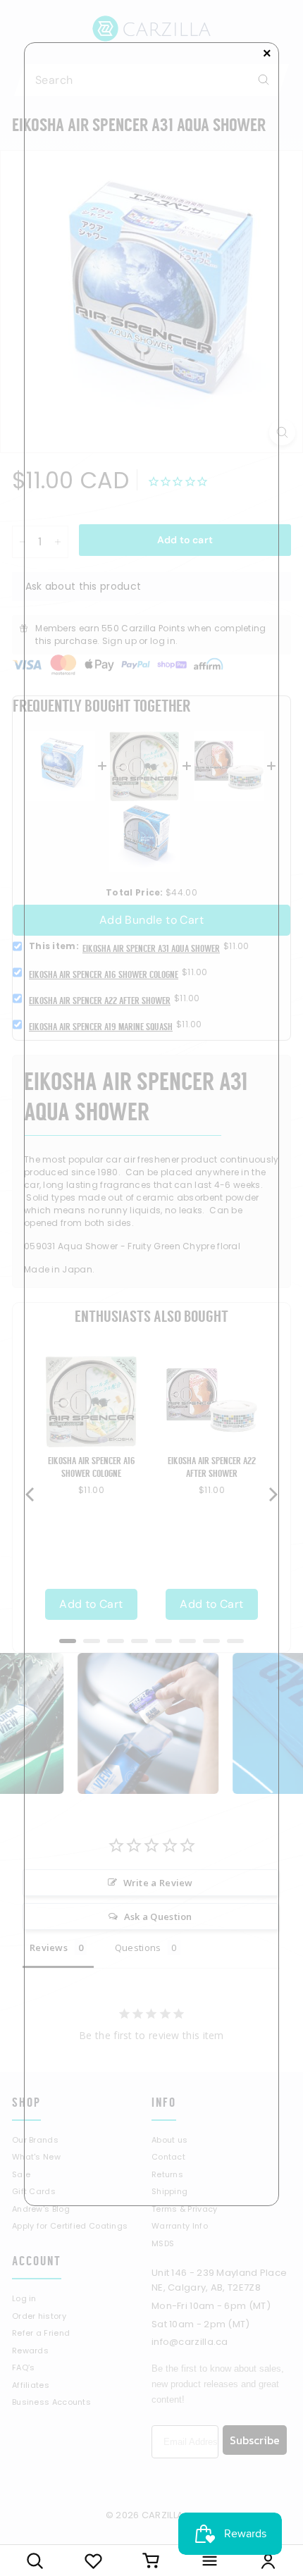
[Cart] (152, 2560)
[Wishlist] (93, 2560)
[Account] (268, 2560)
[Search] (35, 2560)
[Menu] (210, 2560)
